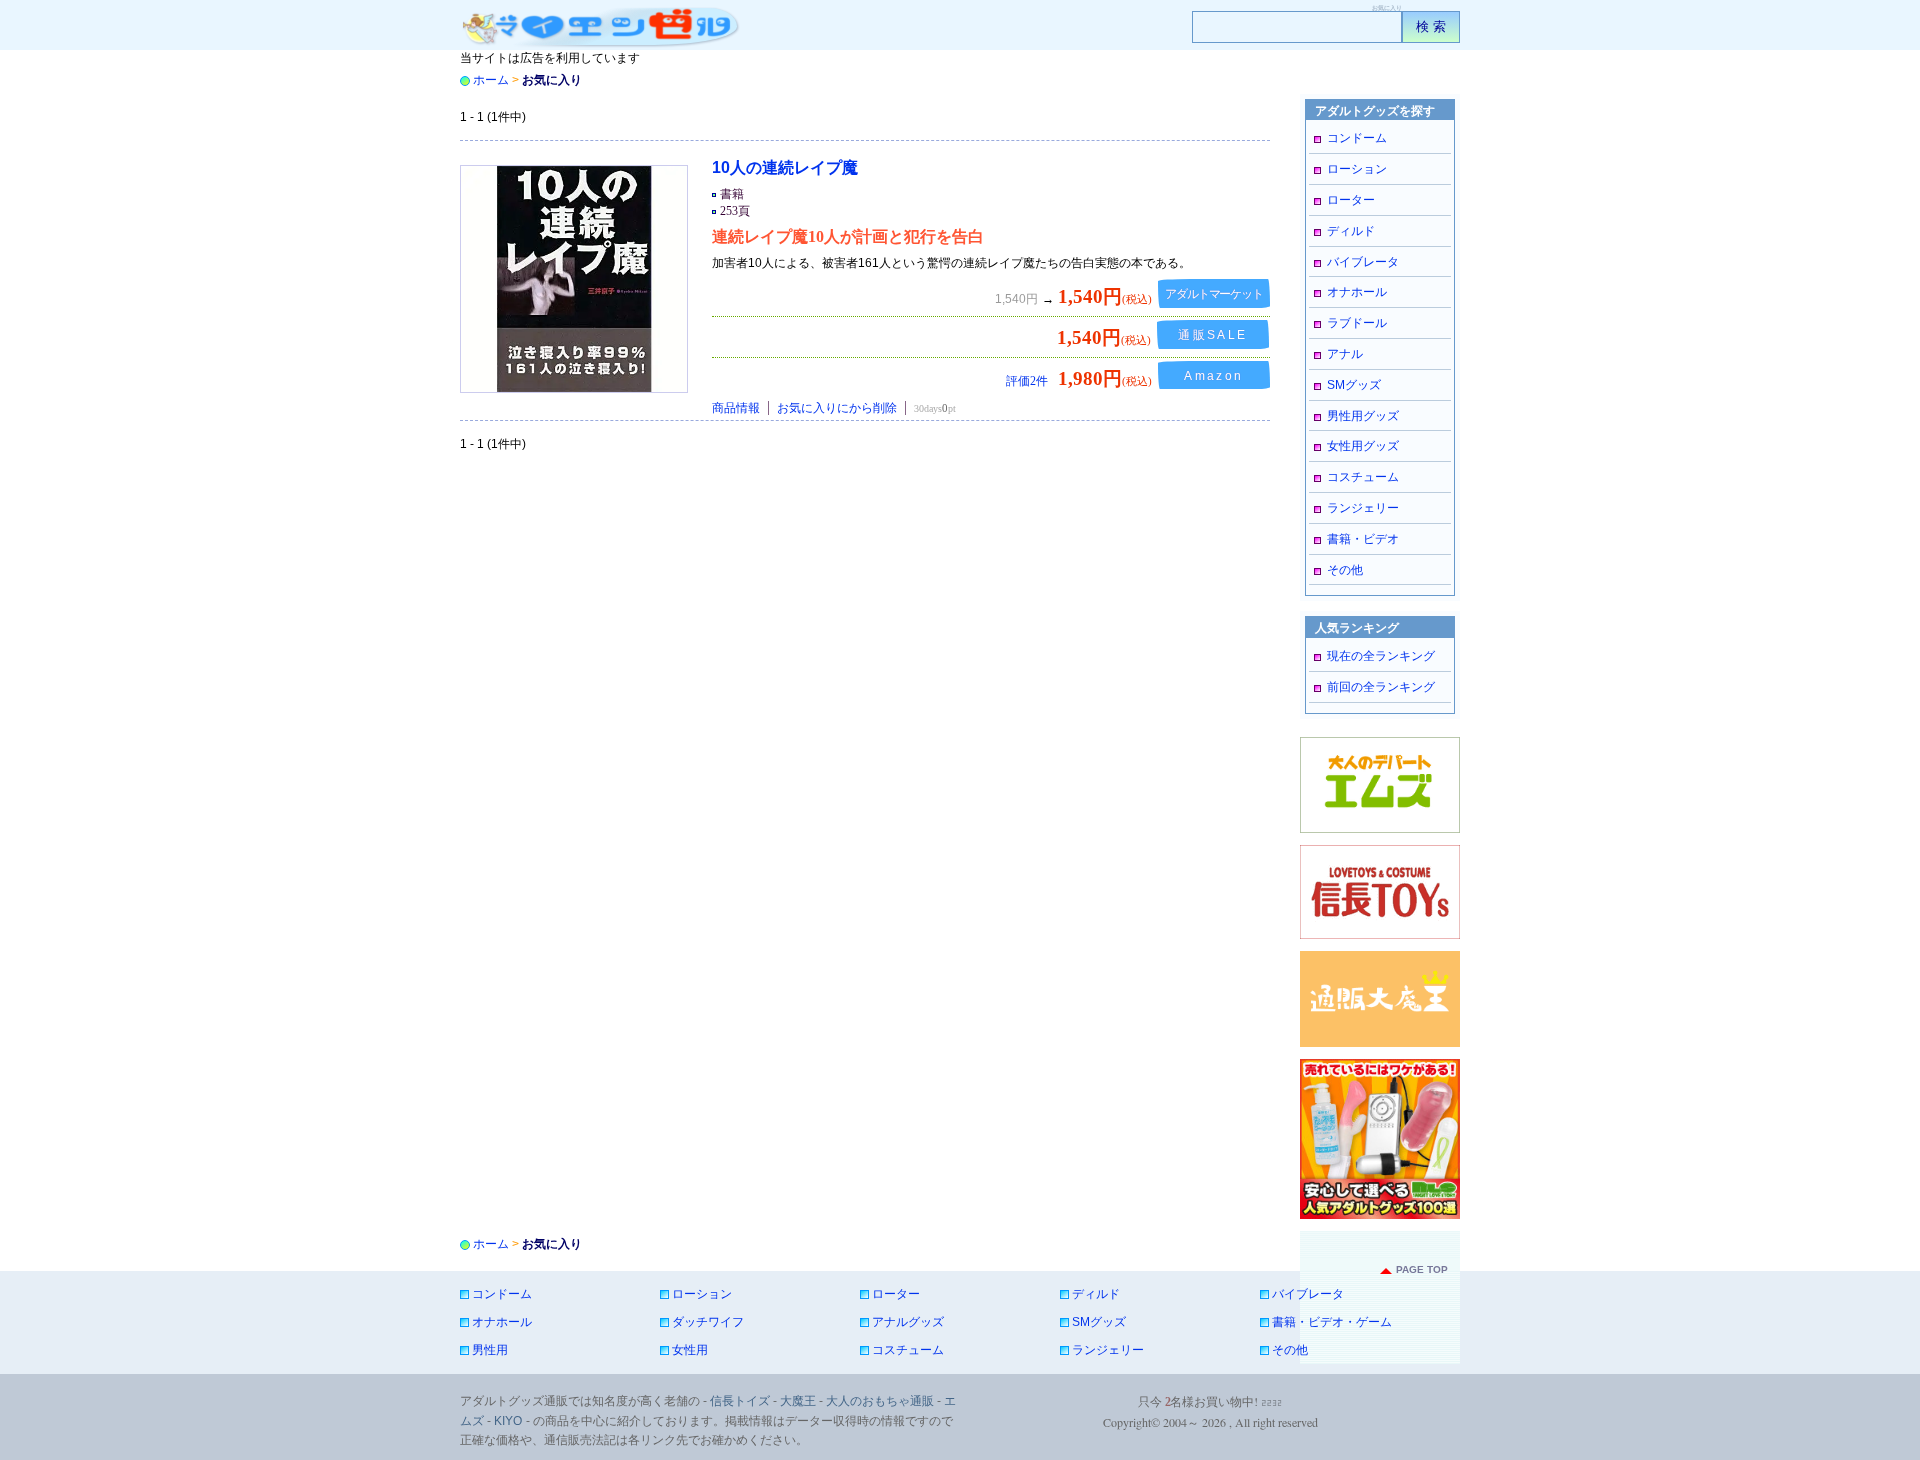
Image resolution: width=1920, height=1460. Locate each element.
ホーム (491, 80)
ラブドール (1357, 323)
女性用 (690, 1350)
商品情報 (736, 408)
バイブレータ (1363, 262)
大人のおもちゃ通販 (880, 1401)
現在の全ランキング (1381, 656)
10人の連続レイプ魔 (785, 167)
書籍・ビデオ (1363, 539)
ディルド (1351, 231)
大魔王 (798, 1401)
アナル (1345, 354)
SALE (1217, 335)
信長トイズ (740, 1401)
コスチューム (1363, 477)
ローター (1351, 200)
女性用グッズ (1363, 446)
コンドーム (1357, 138)
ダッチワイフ (708, 1322)
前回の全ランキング (1381, 687)
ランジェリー (1363, 508)
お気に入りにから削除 (837, 408)
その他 (1345, 570)
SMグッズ (1354, 385)
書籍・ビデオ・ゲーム (1332, 1322)
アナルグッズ (908, 1322)
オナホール (1357, 292)
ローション (1357, 169)
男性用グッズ (1363, 416)
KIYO (508, 1421)
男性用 (490, 1350)
